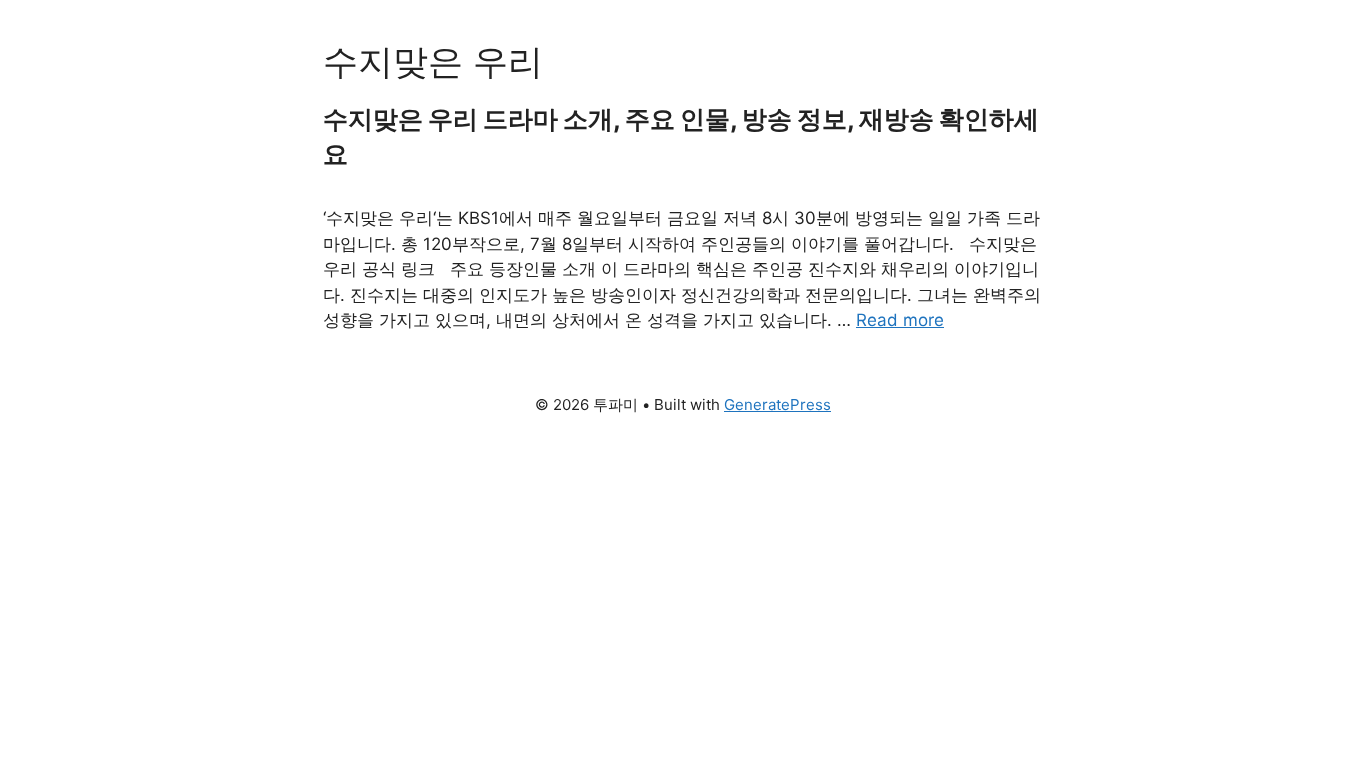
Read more (900, 320)
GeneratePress (777, 404)
